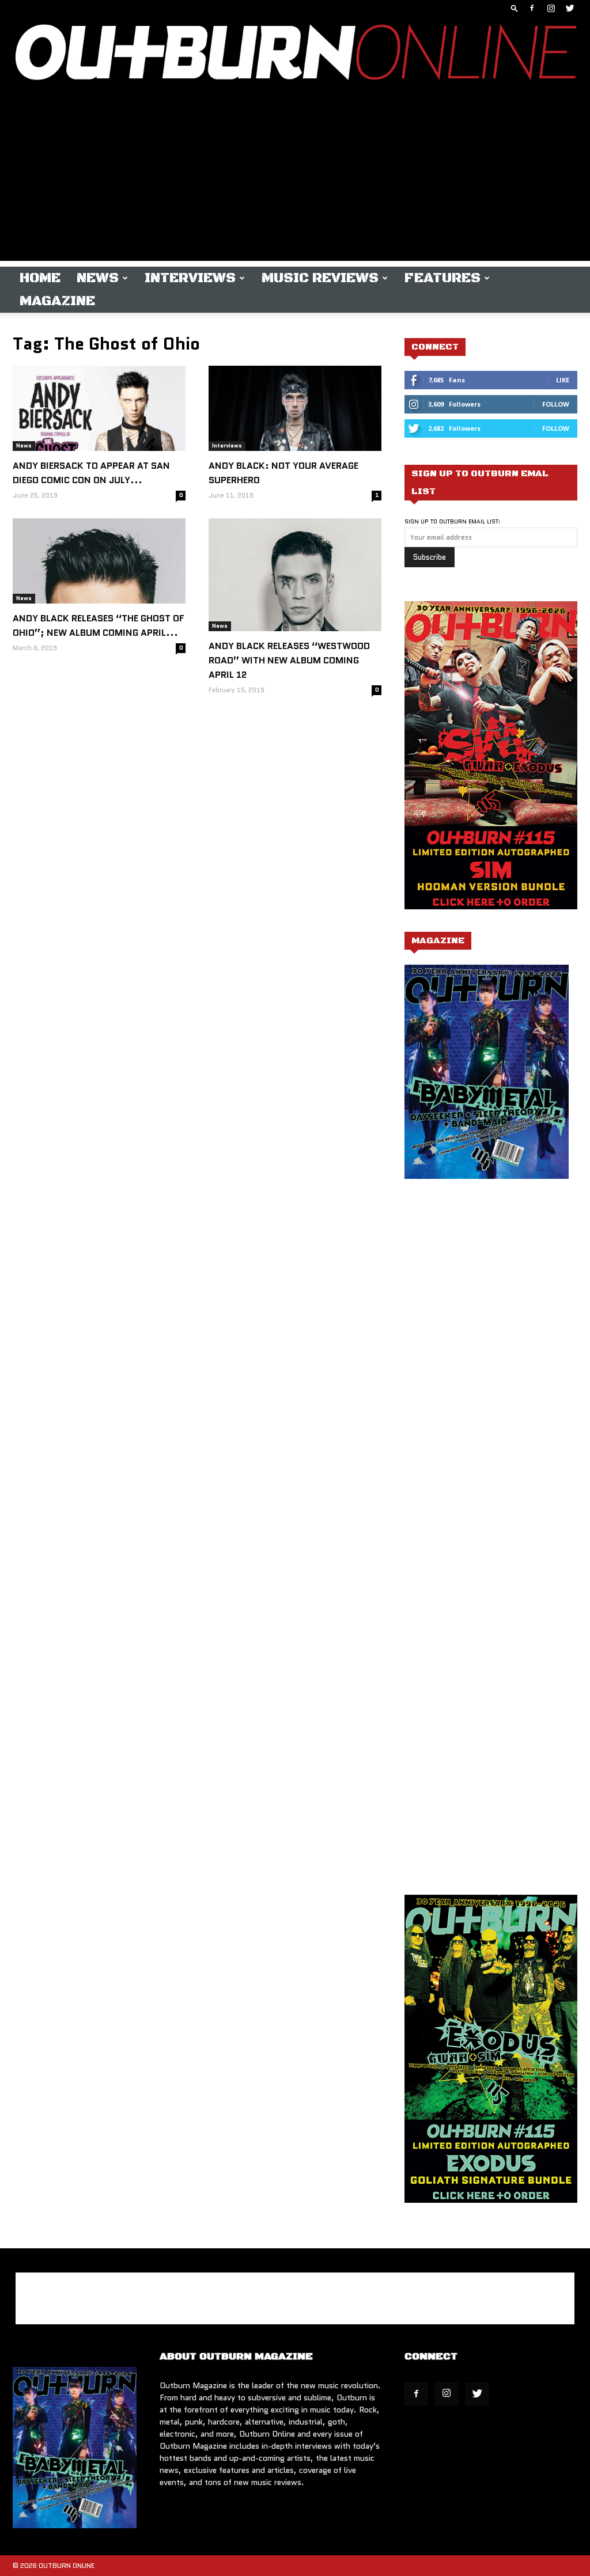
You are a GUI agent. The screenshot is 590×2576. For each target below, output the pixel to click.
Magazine (57, 301)
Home (40, 278)
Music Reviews (320, 278)
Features (442, 278)
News (98, 278)
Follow (556, 404)
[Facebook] (532, 8)
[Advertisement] (295, 180)
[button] (515, 8)
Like (563, 380)
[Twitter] (570, 8)
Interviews (190, 278)
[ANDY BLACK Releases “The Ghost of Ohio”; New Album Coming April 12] (99, 561)
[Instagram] (551, 8)
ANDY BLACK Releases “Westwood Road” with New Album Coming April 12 (289, 660)
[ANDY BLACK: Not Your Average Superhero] (295, 408)
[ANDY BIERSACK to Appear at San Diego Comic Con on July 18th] (99, 408)
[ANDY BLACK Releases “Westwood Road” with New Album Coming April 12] (295, 575)
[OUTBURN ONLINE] (295, 55)
